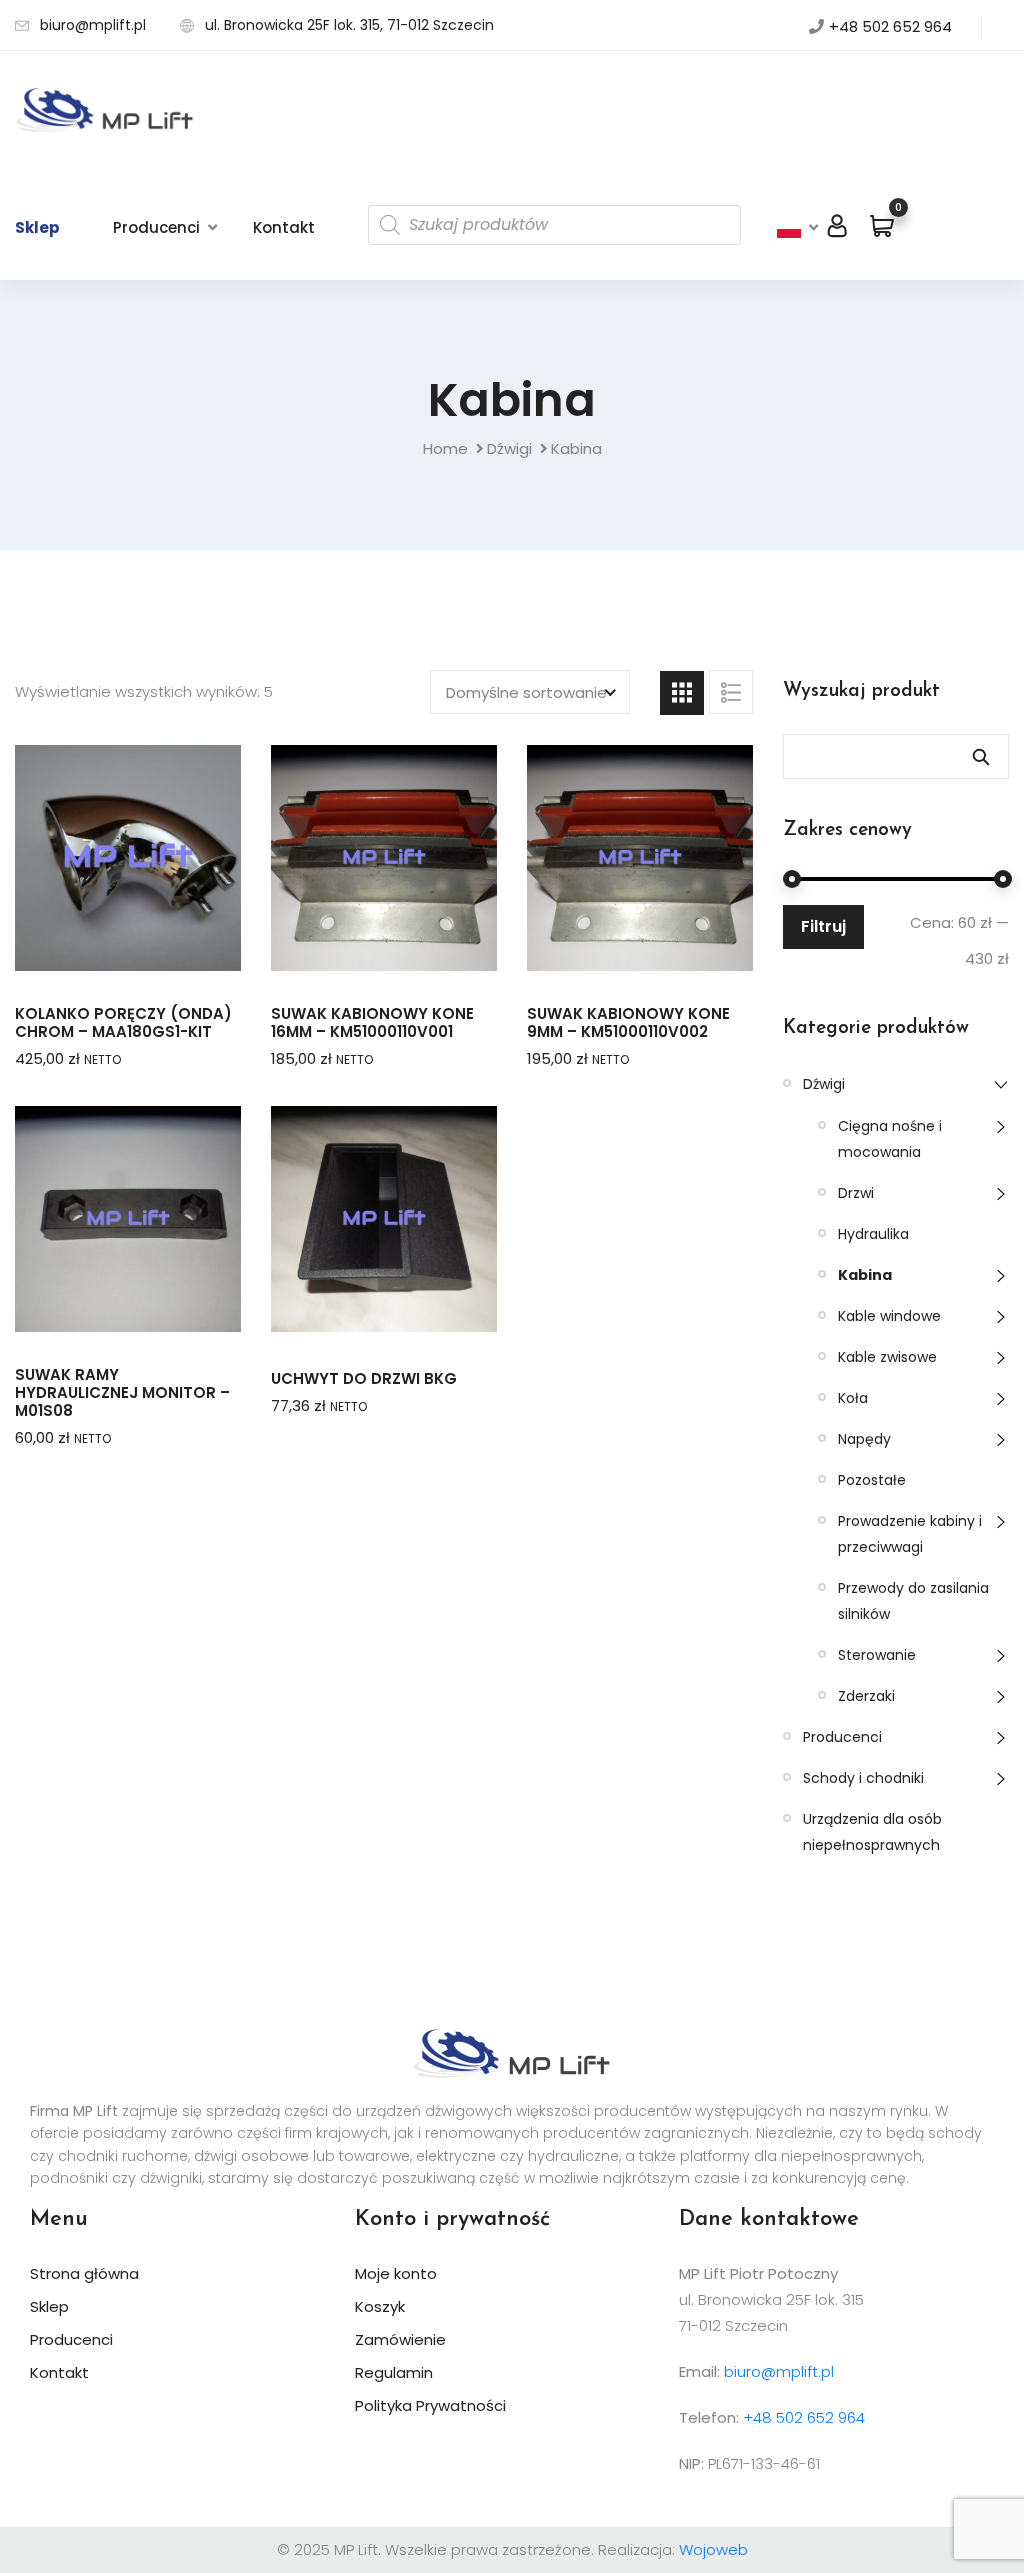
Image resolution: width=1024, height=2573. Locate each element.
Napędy (864, 1439)
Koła (853, 1398)
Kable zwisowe (887, 1357)
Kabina (865, 1275)
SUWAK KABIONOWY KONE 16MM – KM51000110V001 (372, 1023)
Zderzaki (866, 1696)
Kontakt (284, 227)
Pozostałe (872, 1480)
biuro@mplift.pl (93, 25)
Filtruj (823, 926)
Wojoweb (713, 2549)
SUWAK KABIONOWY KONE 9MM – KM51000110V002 (628, 1023)
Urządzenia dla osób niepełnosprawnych (872, 1832)
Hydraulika (873, 1234)
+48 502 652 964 (890, 26)
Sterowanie (877, 1655)
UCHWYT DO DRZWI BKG (364, 1379)
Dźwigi (509, 448)
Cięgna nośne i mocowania (890, 1139)
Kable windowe (889, 1316)
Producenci (156, 227)
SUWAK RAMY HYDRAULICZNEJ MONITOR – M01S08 (122, 1393)
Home (445, 448)
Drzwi (856, 1193)
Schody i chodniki (863, 1778)
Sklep (37, 227)
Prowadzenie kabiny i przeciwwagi (910, 1534)
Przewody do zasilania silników (913, 1601)
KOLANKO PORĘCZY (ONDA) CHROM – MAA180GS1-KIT (123, 1023)
